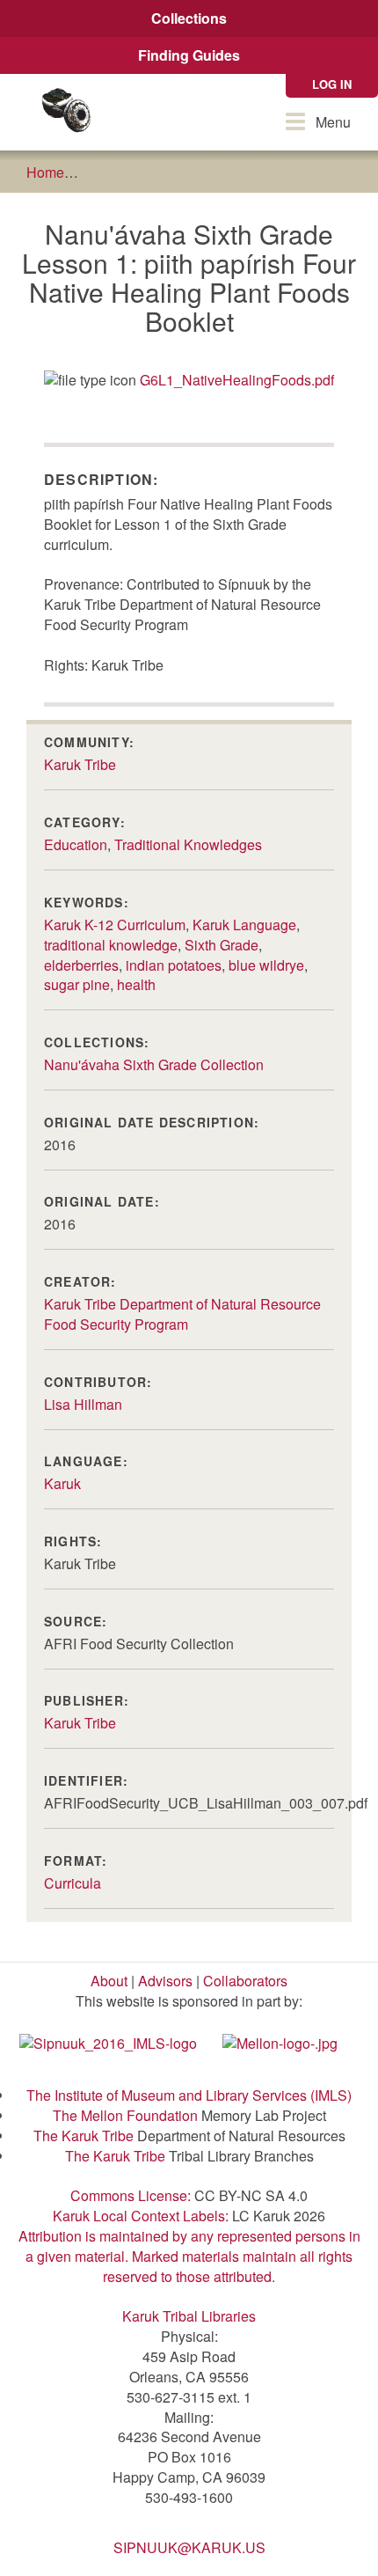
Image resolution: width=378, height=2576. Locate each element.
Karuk (62, 1483)
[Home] (66, 112)
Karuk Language (244, 925)
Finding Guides (189, 55)
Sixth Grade (222, 945)
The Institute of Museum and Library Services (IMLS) (189, 2095)
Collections (189, 18)
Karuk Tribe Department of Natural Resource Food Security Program (182, 1314)
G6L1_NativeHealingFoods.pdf (237, 380)
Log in (332, 84)
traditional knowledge (111, 945)
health (136, 984)
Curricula (73, 1883)
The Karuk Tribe (84, 2136)
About (109, 1981)
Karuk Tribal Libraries (189, 2316)
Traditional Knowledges (188, 844)
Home (45, 172)
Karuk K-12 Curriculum (115, 925)
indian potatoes (174, 965)
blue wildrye (266, 965)
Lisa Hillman (83, 1404)
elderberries (81, 965)
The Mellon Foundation (125, 2115)
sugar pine (77, 984)
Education (76, 844)
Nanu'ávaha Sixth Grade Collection (154, 1064)
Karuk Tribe (80, 764)
